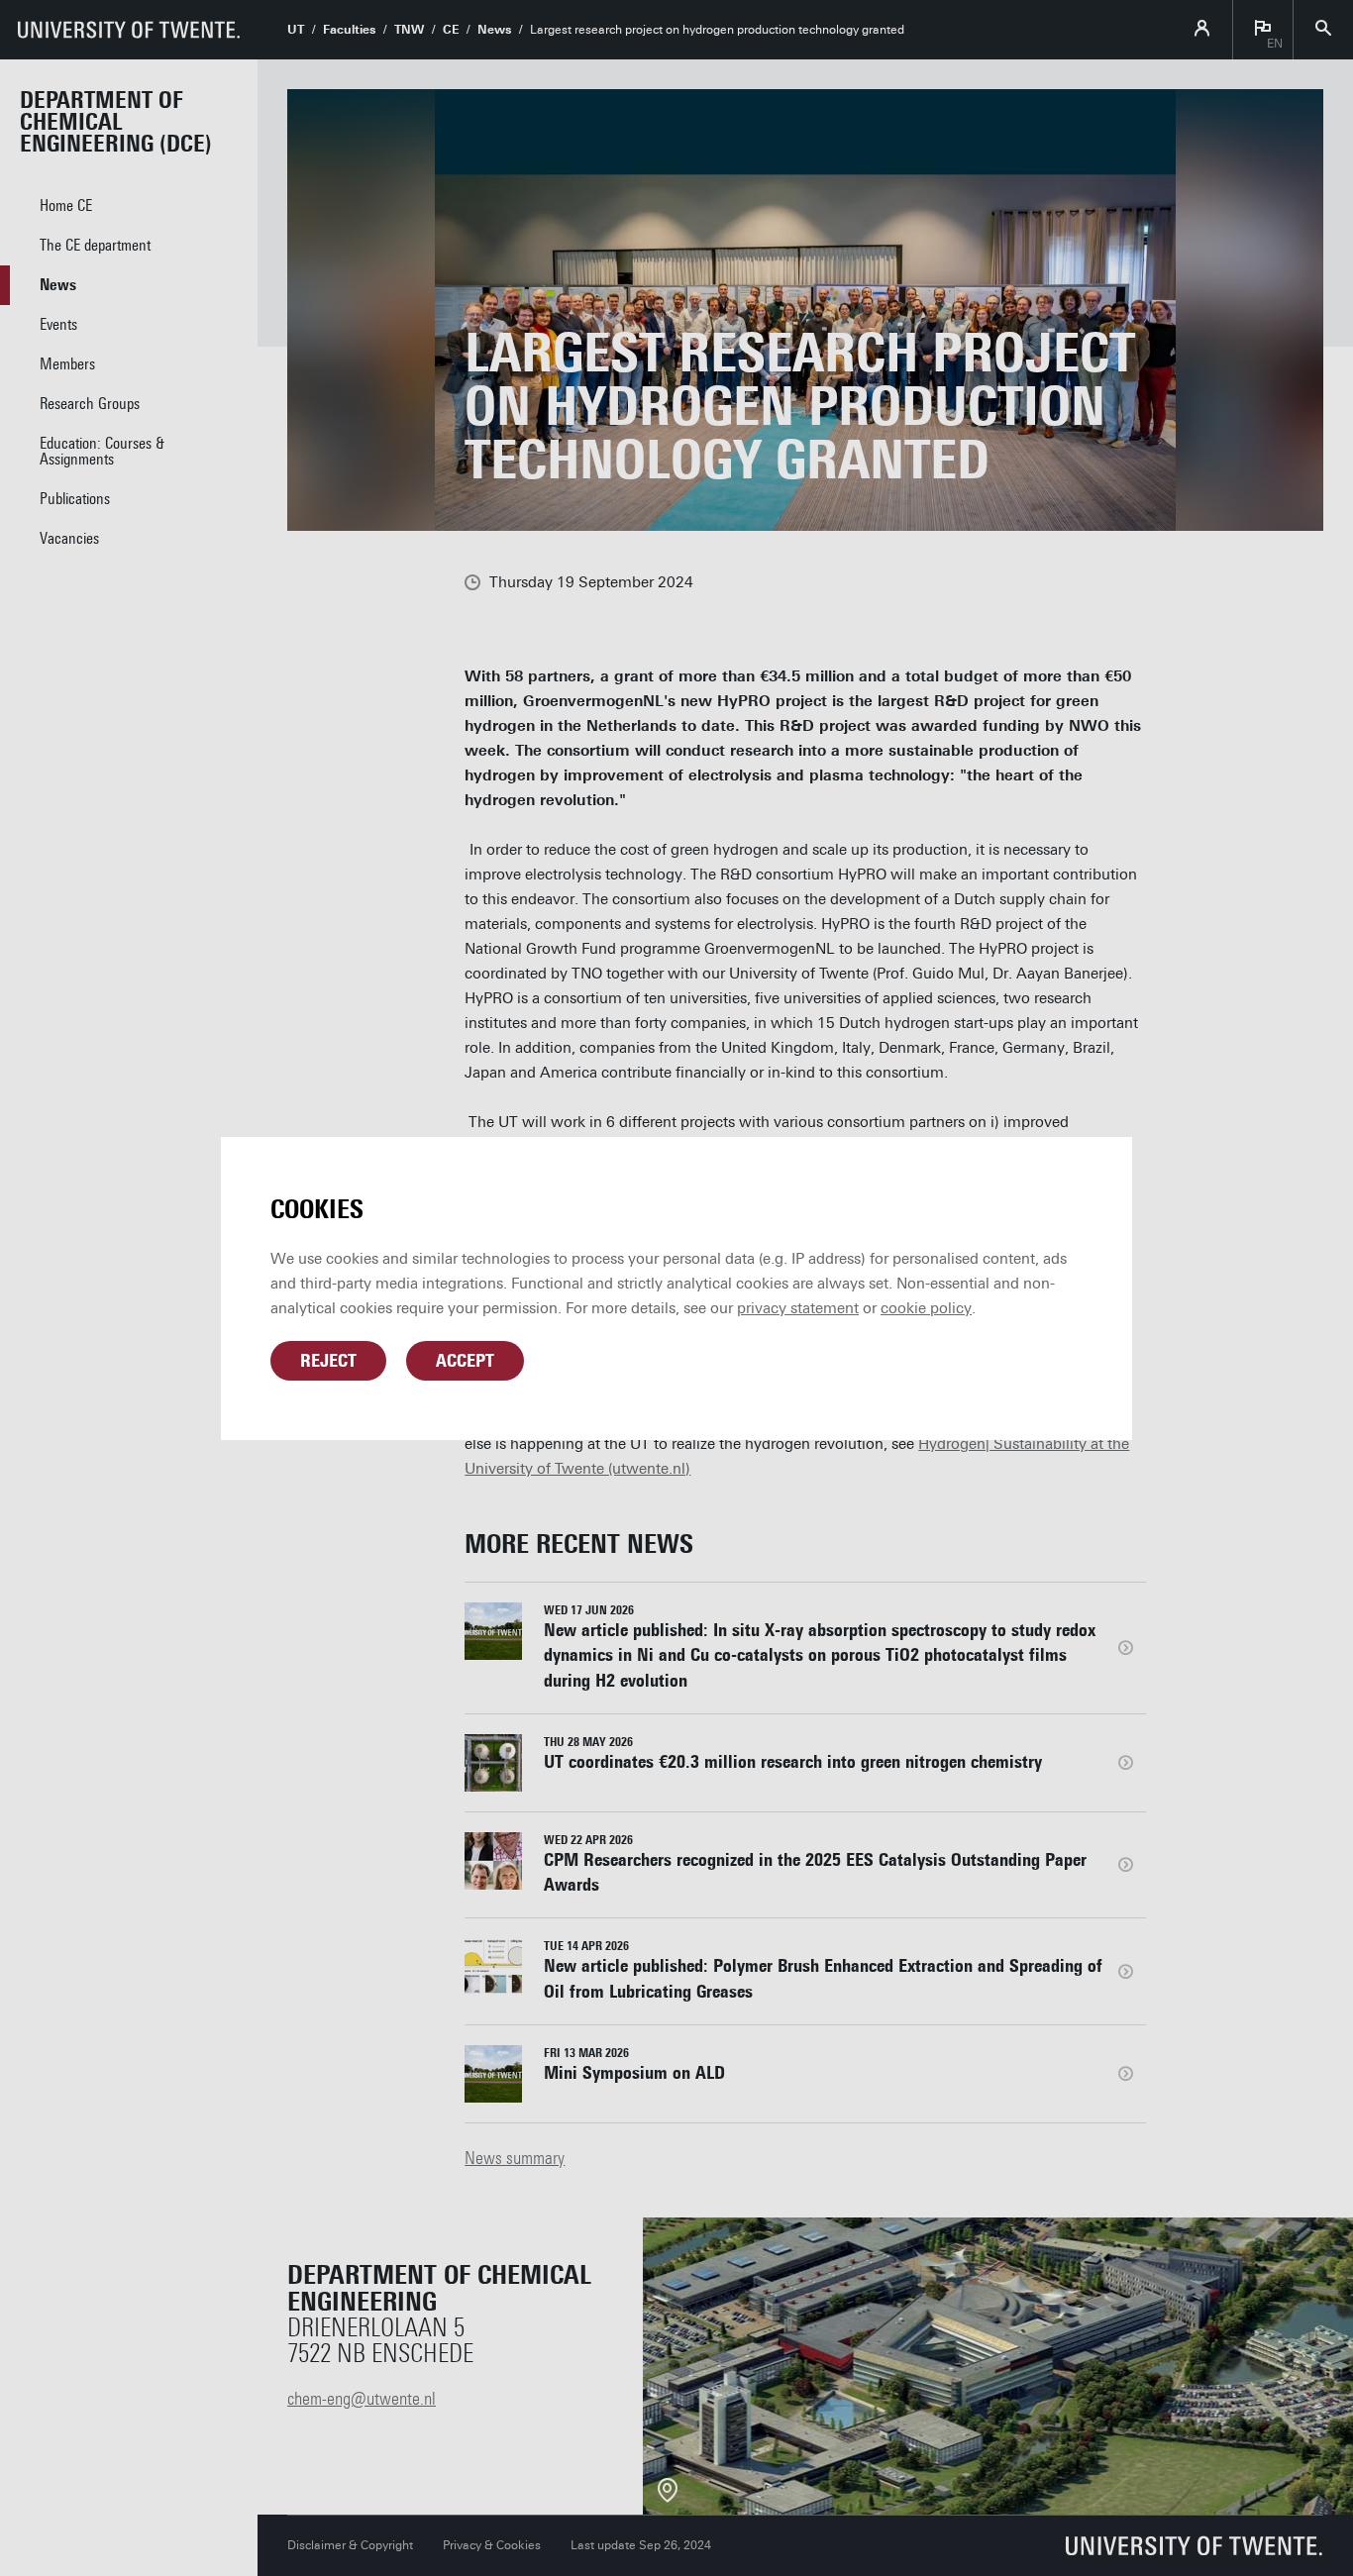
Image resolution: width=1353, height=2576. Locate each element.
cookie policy (926, 1308)
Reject (328, 1361)
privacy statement (798, 1308)
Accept (465, 1361)
